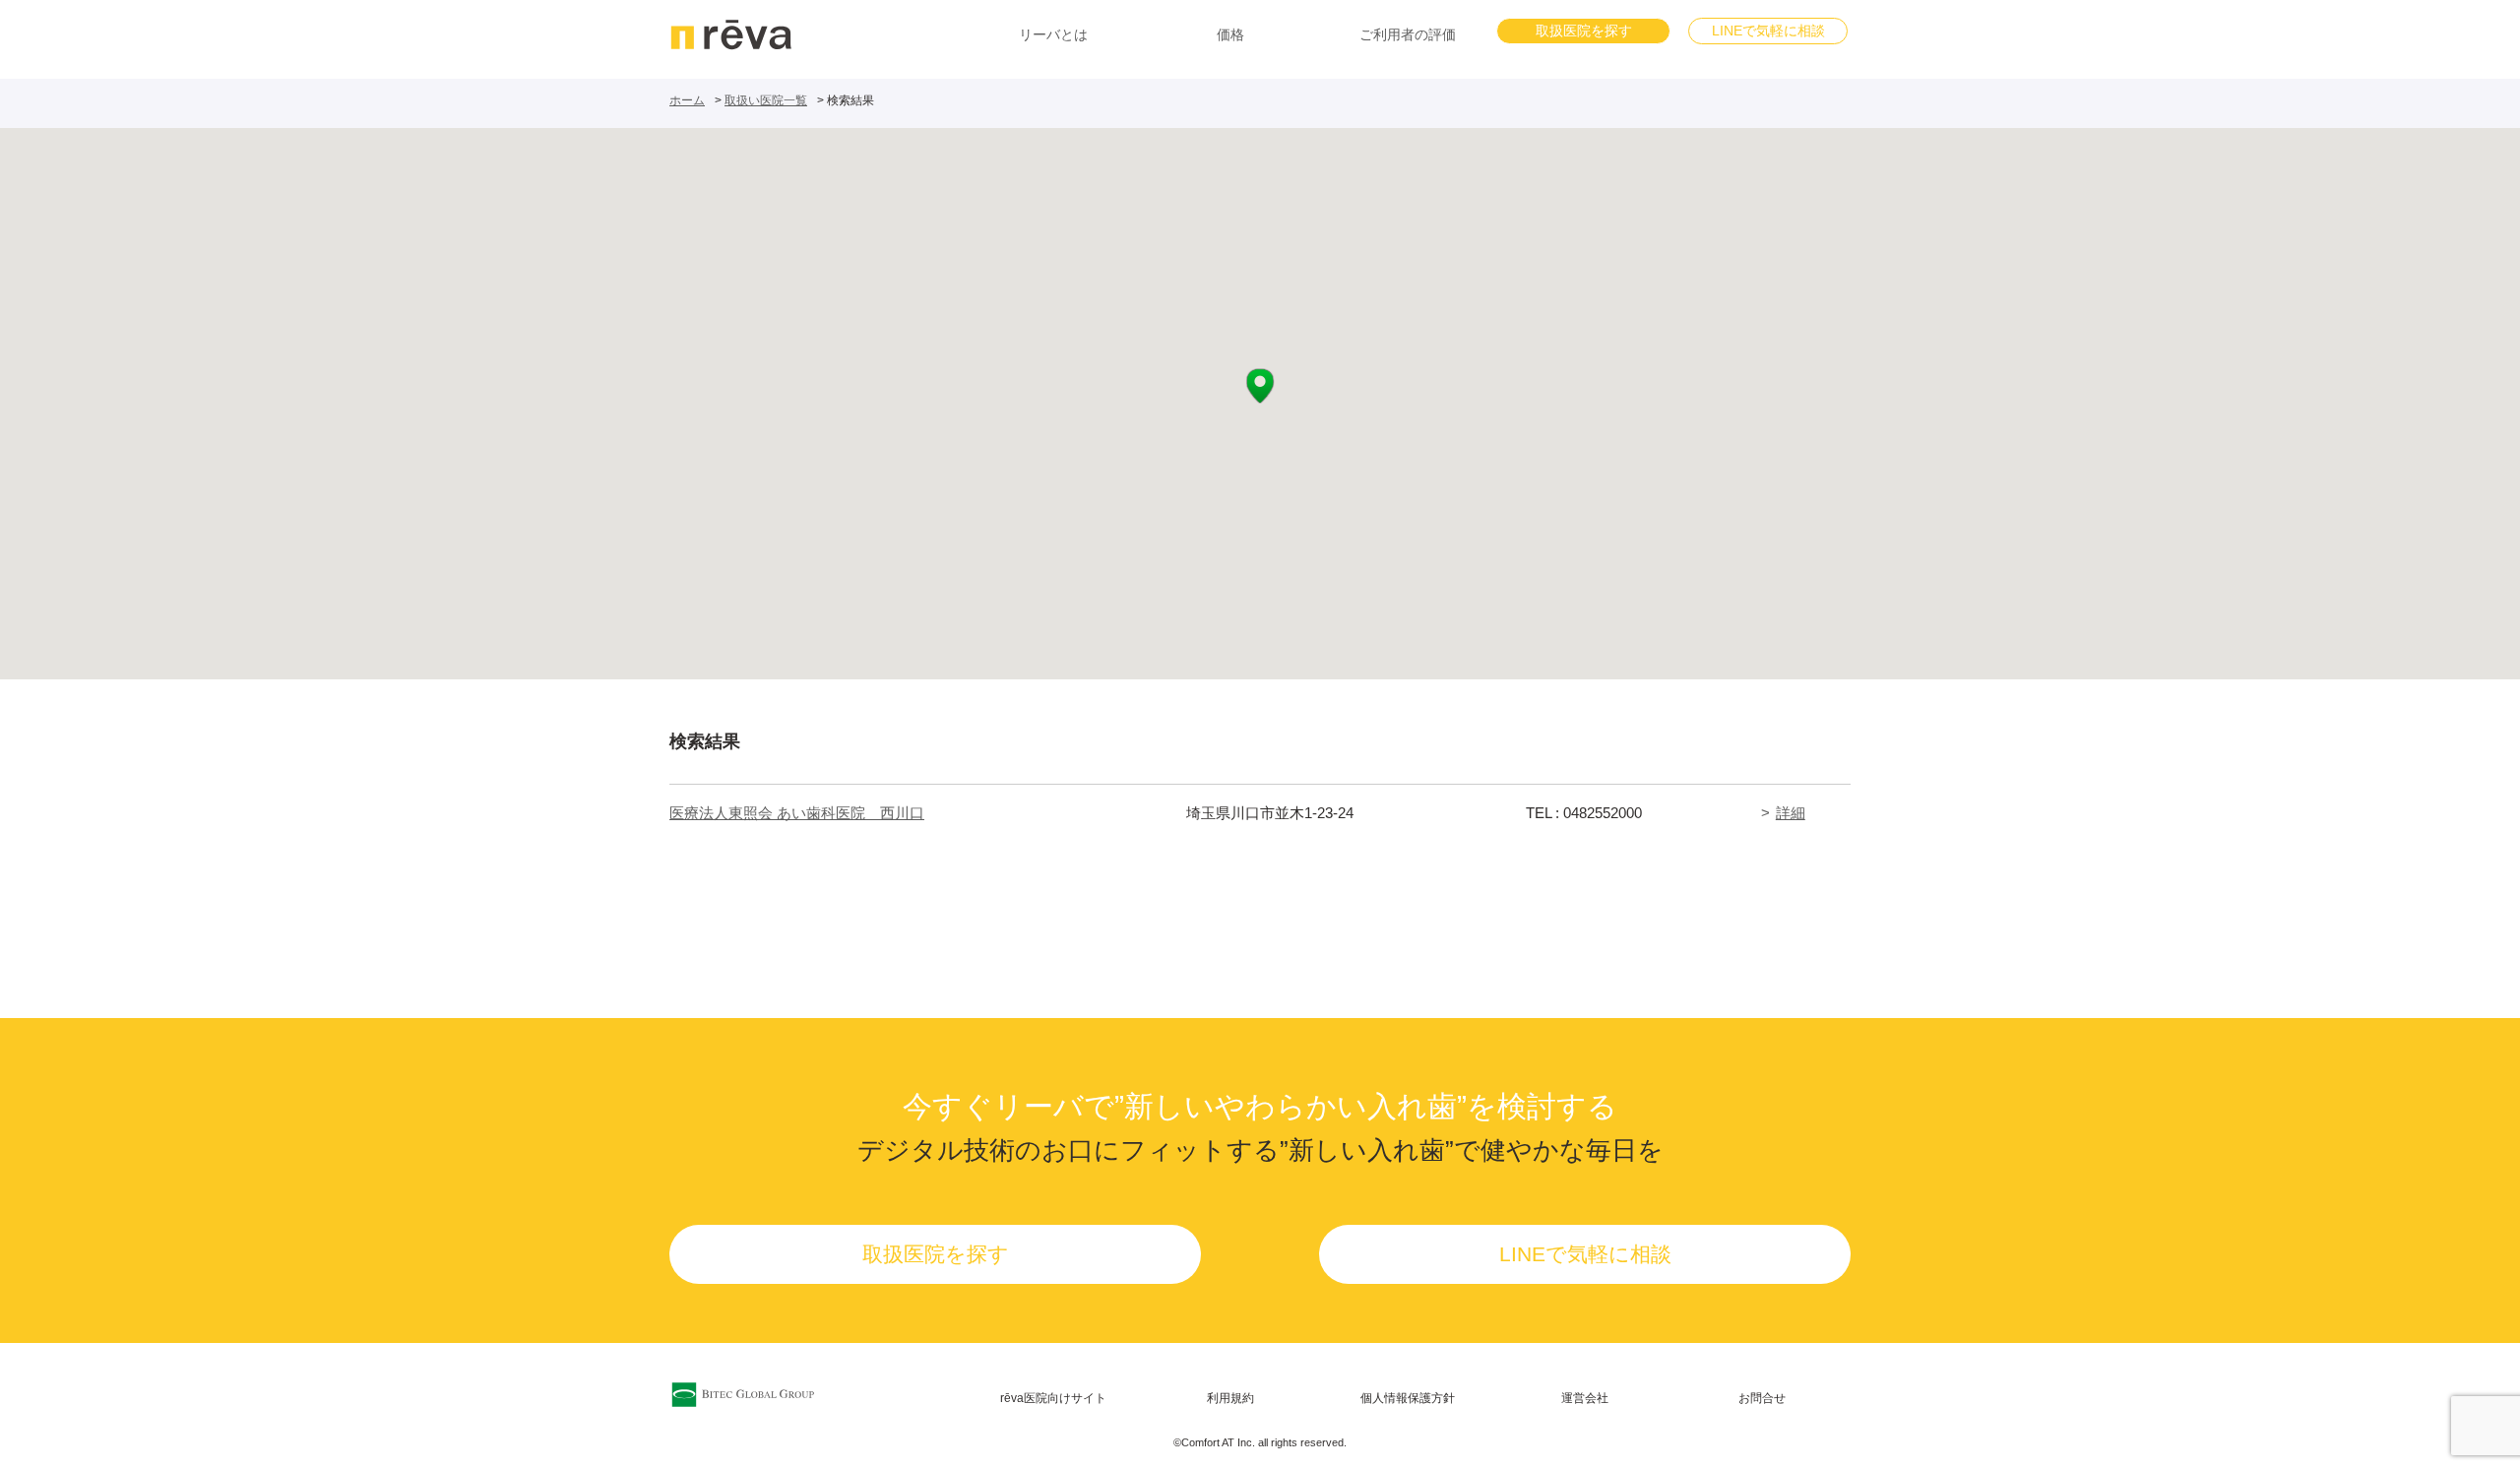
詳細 (1791, 813)
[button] (1260, 386)
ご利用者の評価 (1408, 34)
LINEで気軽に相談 (1768, 31)
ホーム (687, 100)
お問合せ (1762, 1398)
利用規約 (1230, 1398)
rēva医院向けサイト (1053, 1398)
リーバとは (1053, 34)
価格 (1230, 34)
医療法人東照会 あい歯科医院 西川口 (797, 813)
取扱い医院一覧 (766, 100)
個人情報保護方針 (1408, 1398)
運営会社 (1585, 1398)
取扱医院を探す (1584, 31)
